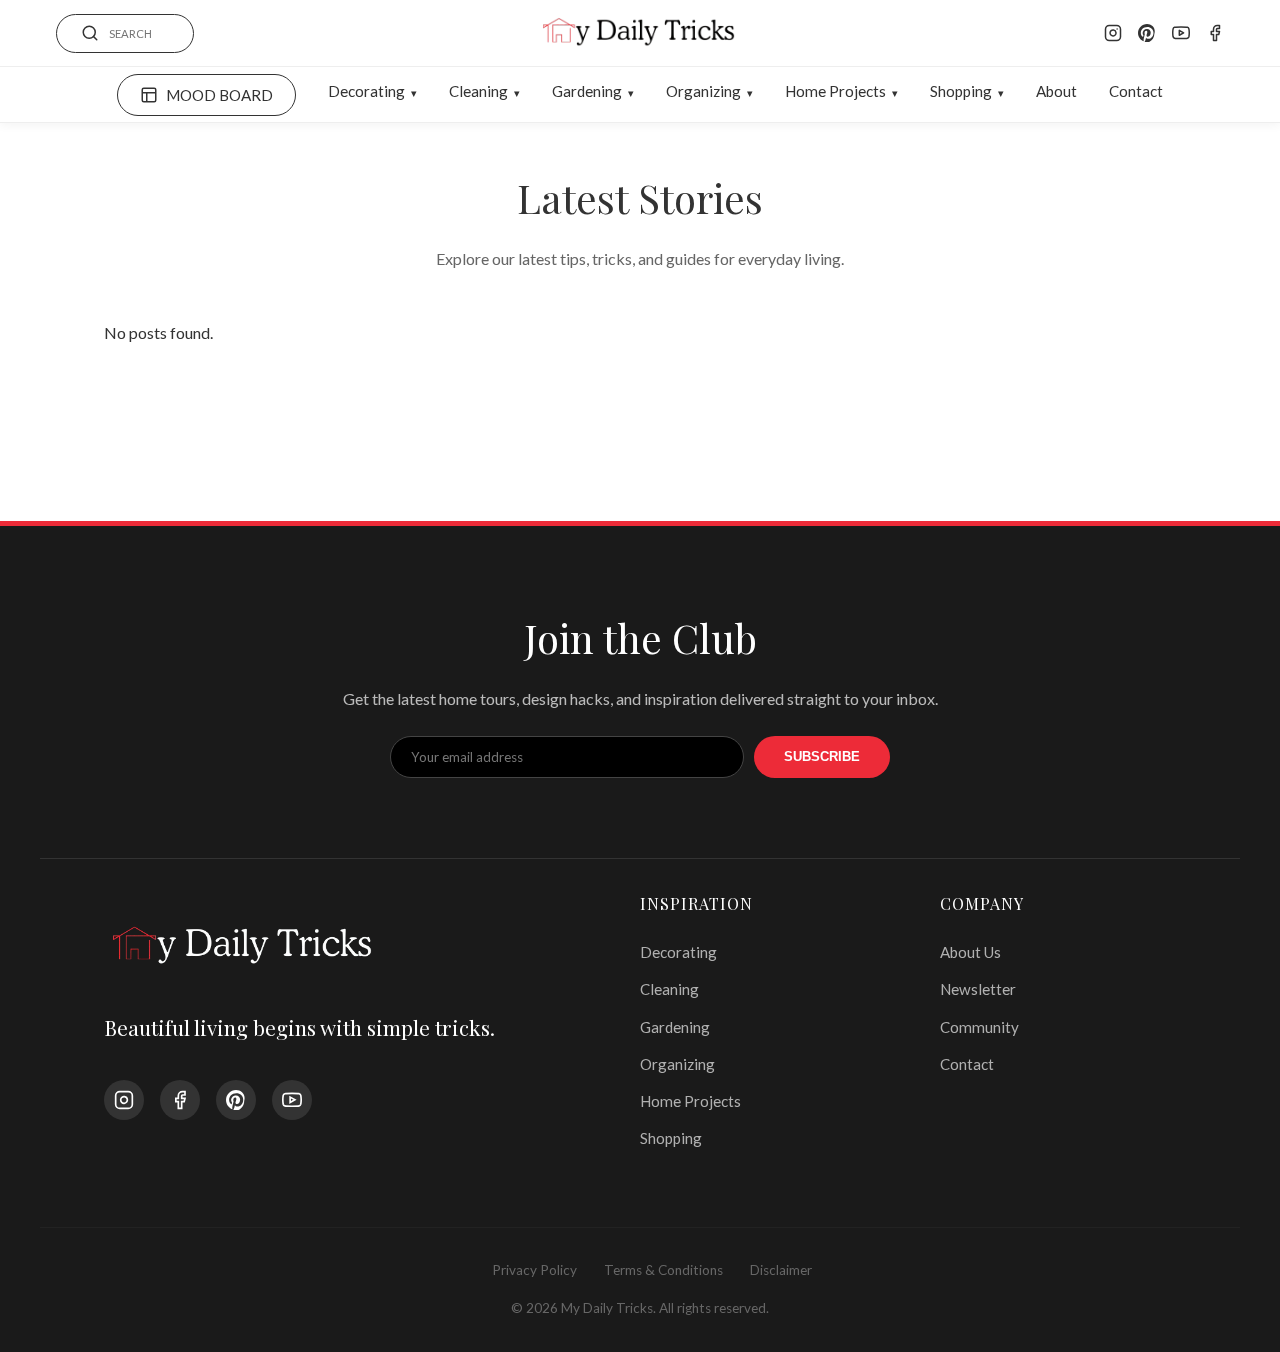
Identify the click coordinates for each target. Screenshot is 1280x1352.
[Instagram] (1113, 33)
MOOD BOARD (219, 95)
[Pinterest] (1147, 33)
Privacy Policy (534, 1270)
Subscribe (822, 756)
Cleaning (478, 91)
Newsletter (978, 989)
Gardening (587, 91)
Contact (1136, 91)
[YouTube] (1181, 33)
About (1056, 91)
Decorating (366, 91)
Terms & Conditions (663, 1270)
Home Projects (835, 91)
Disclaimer (781, 1270)
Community (979, 1027)
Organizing (703, 91)
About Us (970, 952)
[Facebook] (1215, 33)
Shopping (961, 91)
